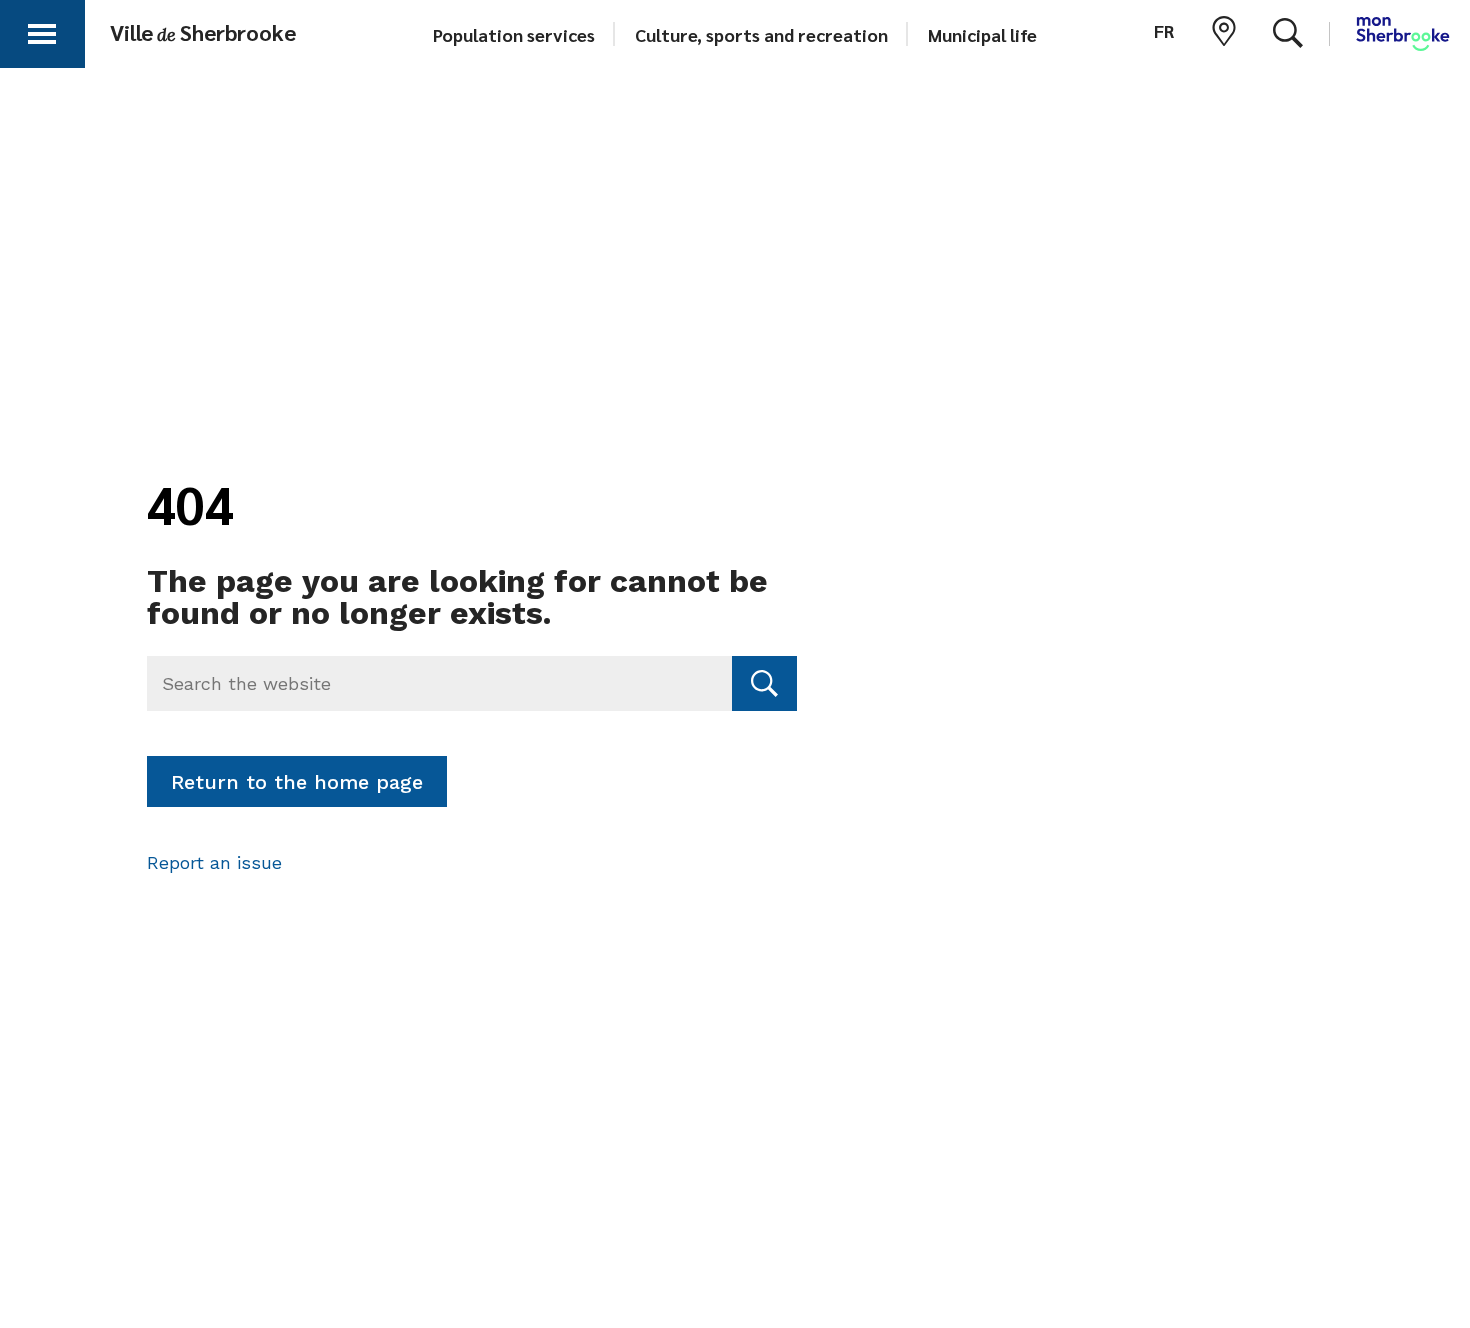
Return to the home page (297, 782)
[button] (42, 30)
